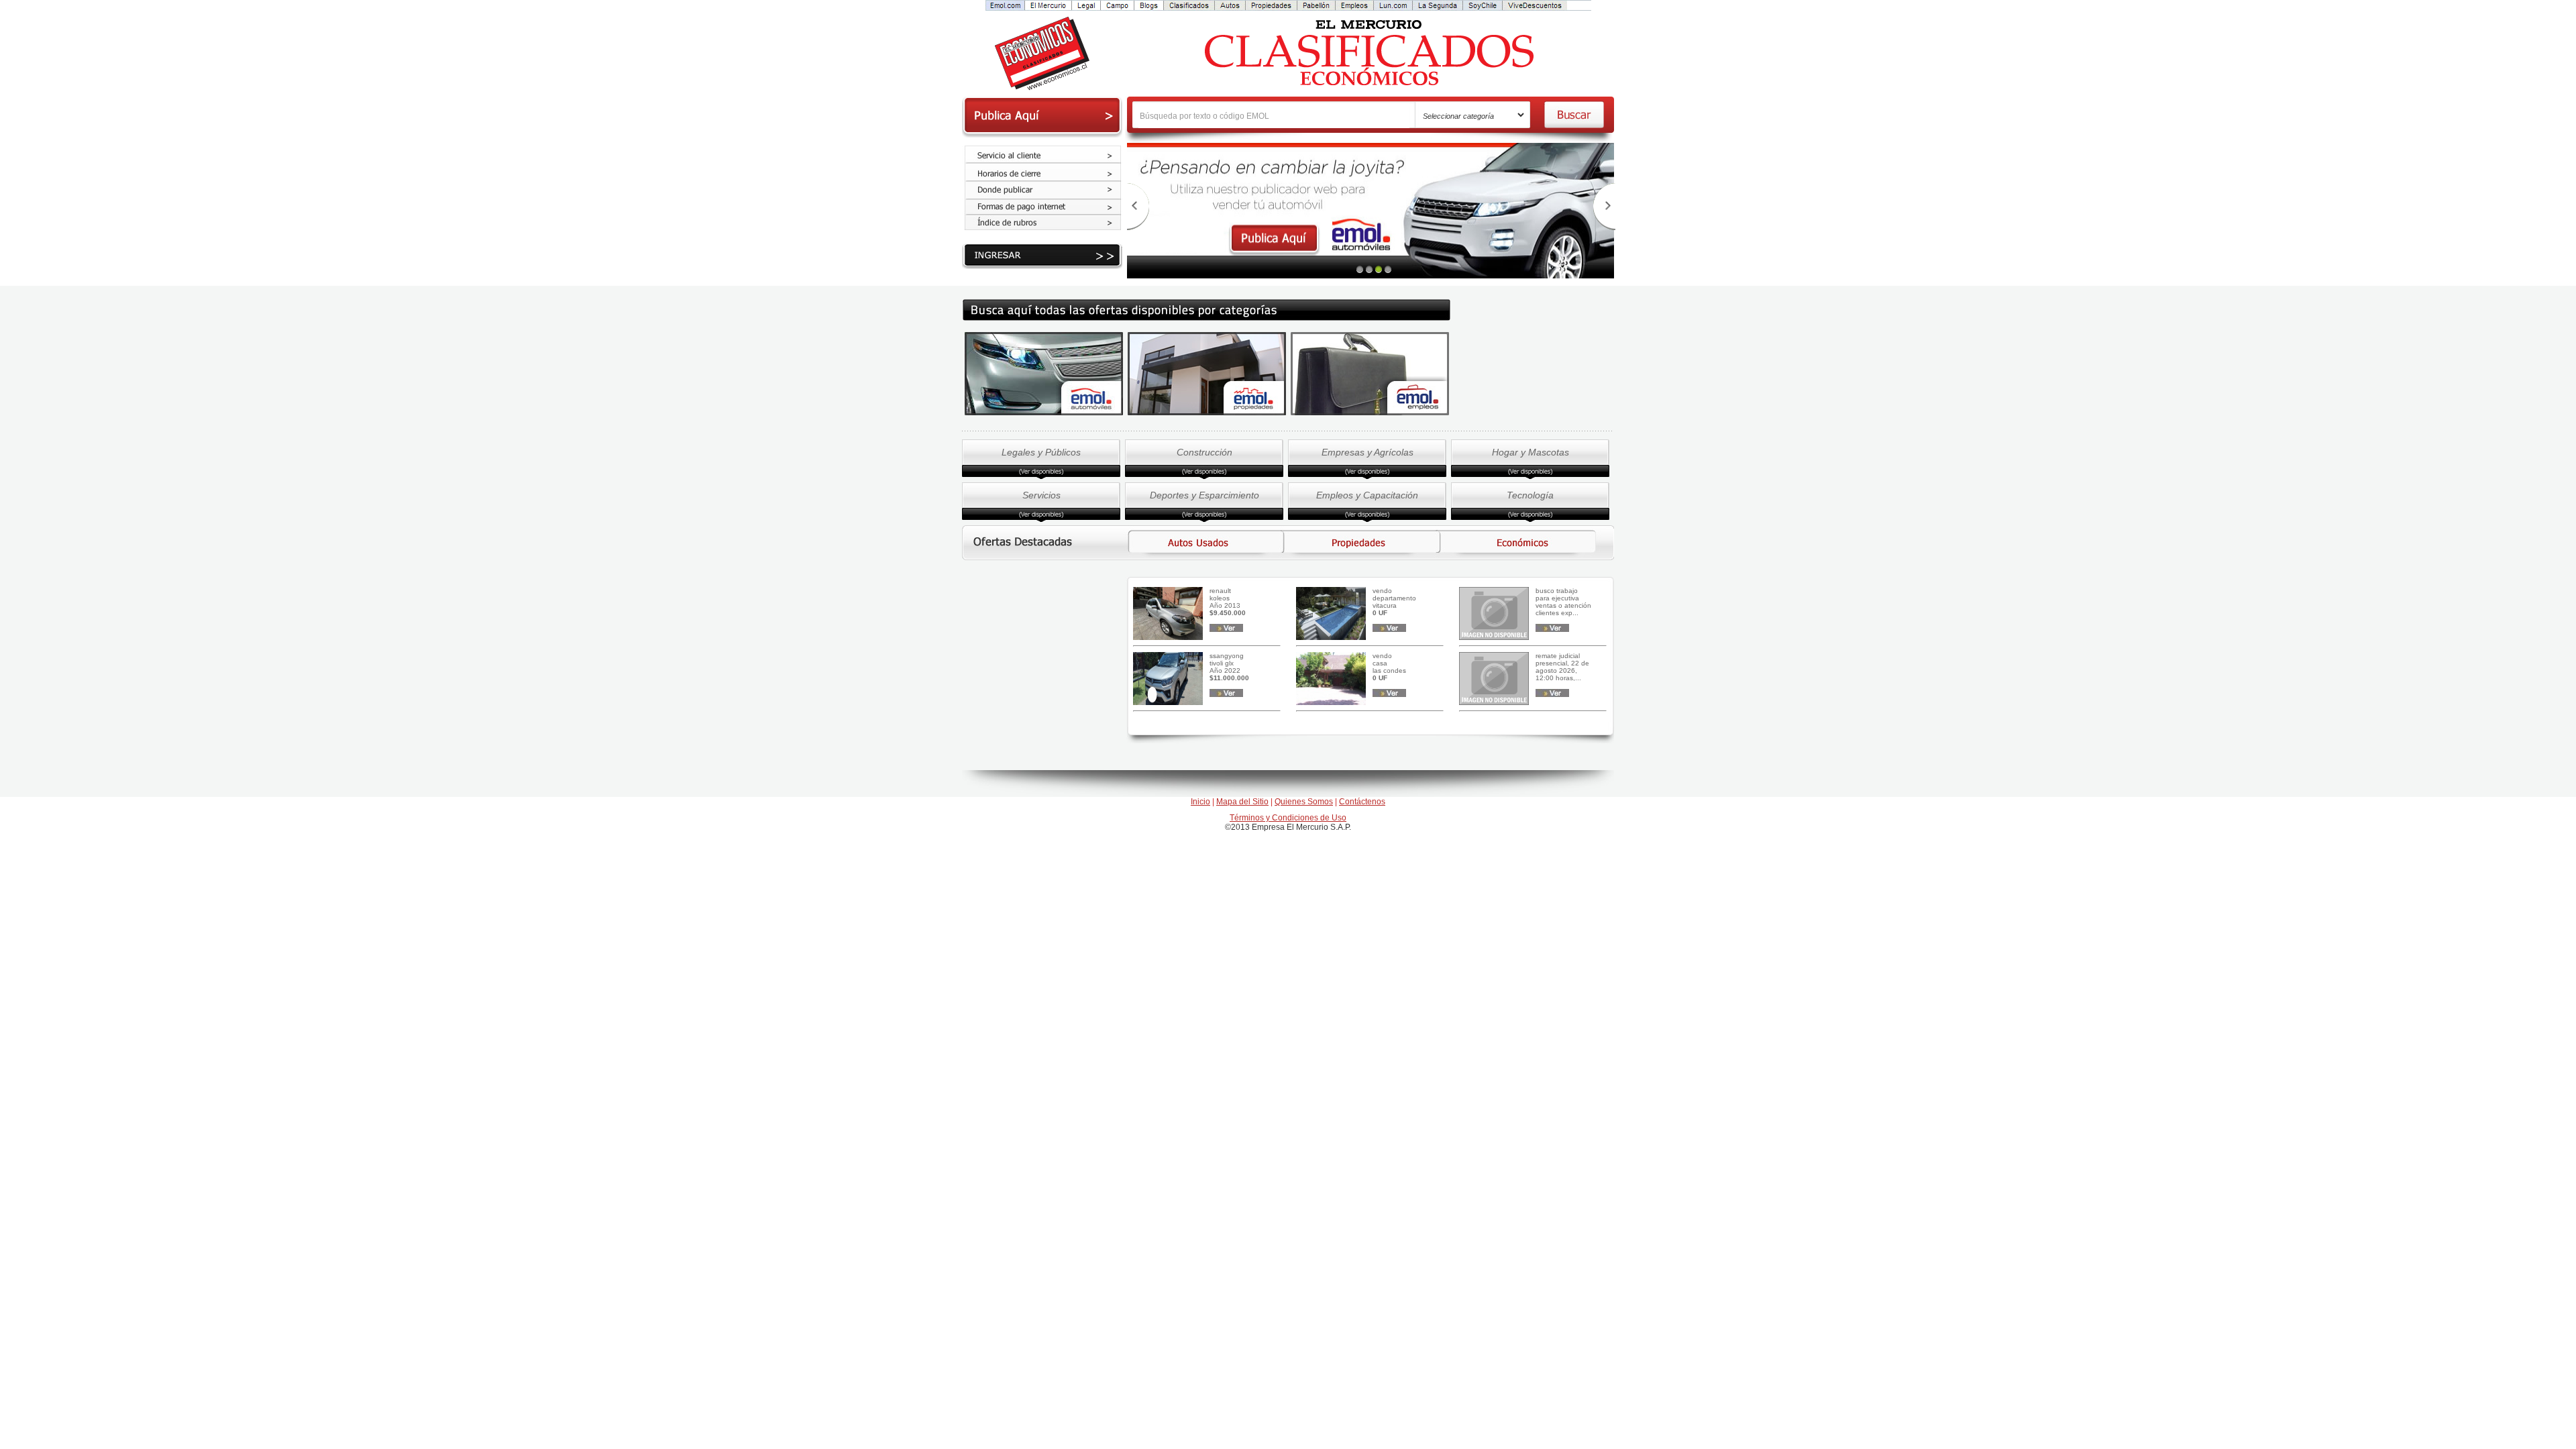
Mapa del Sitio (1242, 802)
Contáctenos (1362, 802)
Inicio (1200, 802)
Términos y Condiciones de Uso (1288, 818)
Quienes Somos (1304, 802)
